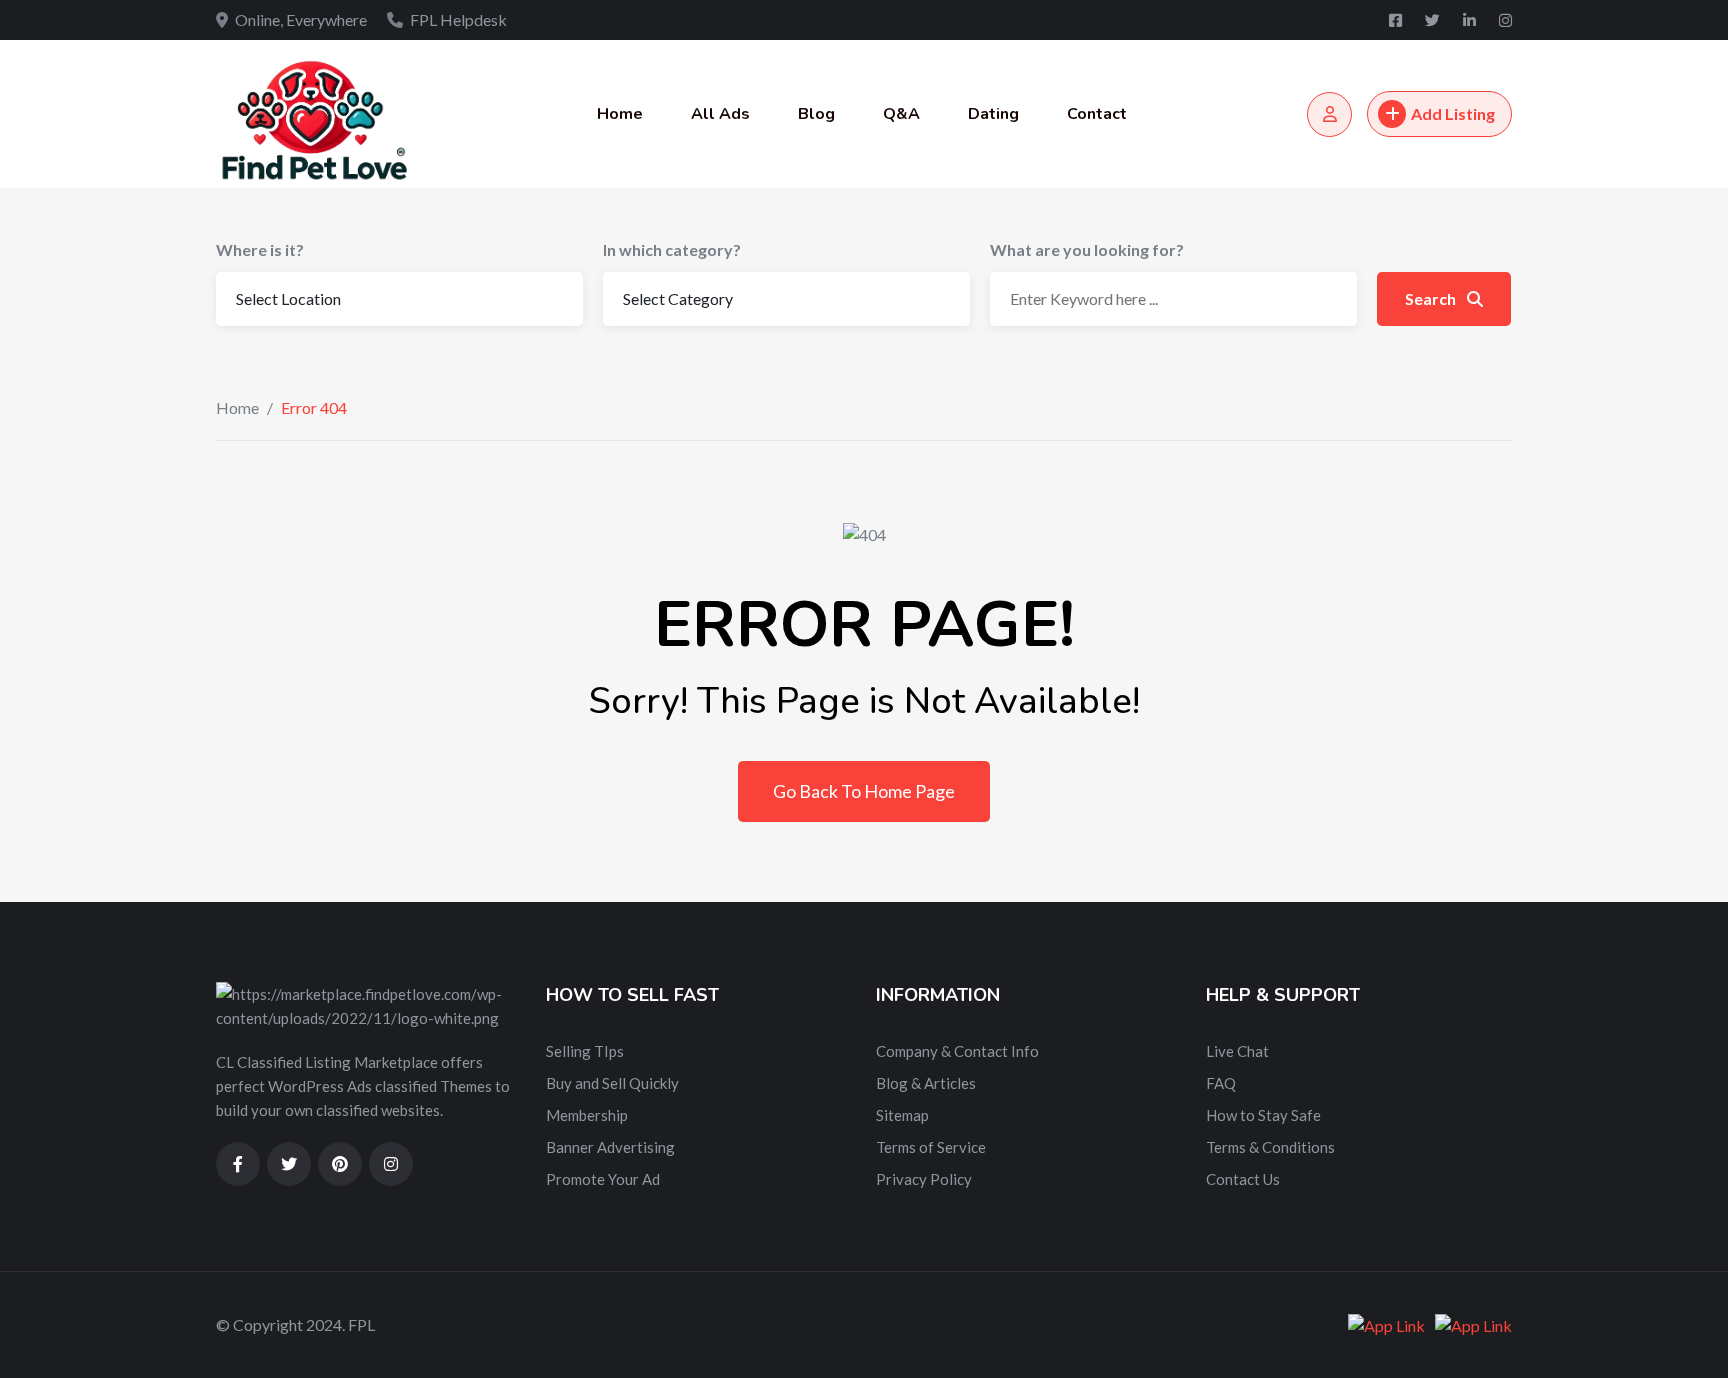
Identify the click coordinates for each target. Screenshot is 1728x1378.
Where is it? (260, 249)
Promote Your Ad (603, 1179)
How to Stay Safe (1263, 1115)
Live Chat (1237, 1051)
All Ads (720, 114)
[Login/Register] (1329, 114)
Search (1432, 298)
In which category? (672, 249)
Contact (1097, 114)
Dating (993, 114)
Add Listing (1453, 113)
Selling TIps (585, 1051)
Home (620, 114)
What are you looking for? (1087, 249)
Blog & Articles (926, 1083)
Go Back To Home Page (864, 791)
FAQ (1221, 1083)
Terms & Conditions (1270, 1147)
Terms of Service (931, 1147)
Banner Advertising (610, 1147)
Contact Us (1243, 1179)
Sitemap (902, 1115)
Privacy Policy (924, 1179)
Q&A (901, 114)
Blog (816, 114)
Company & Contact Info (957, 1051)
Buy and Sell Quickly (612, 1083)
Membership (587, 1115)
